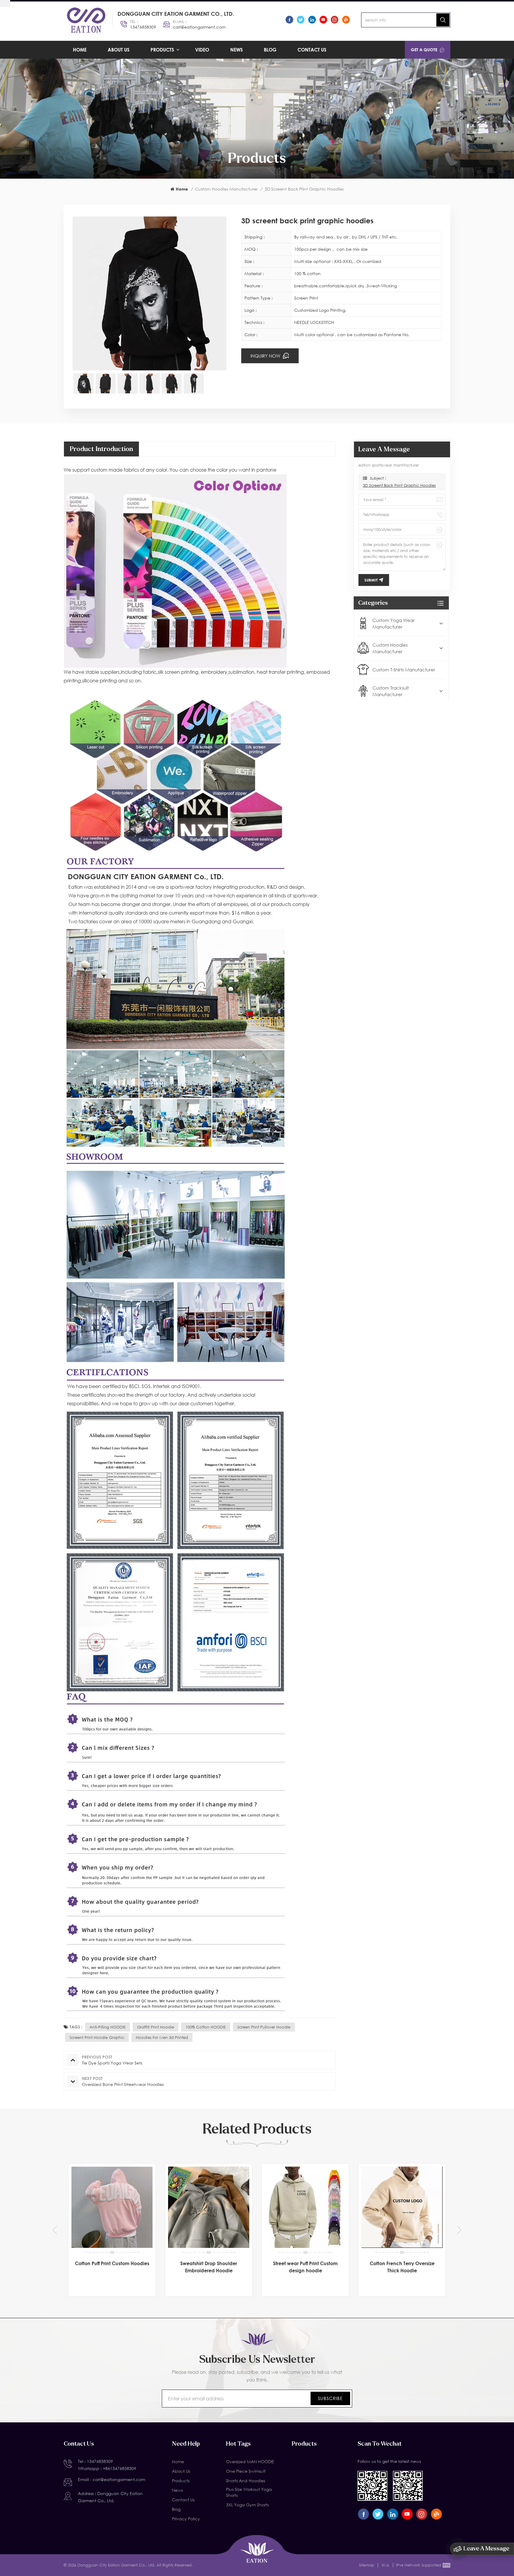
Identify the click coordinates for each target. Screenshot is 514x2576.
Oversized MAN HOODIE (250, 2462)
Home (80, 50)
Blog (270, 50)
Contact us (312, 50)
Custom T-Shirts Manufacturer (404, 670)
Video (202, 50)
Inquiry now (266, 356)
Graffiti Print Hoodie (156, 2027)
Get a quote (424, 50)
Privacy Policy (186, 2519)
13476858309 (143, 27)
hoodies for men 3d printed (162, 2037)
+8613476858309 (120, 2468)
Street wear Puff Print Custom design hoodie (112, 2267)
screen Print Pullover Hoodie (264, 2027)
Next (459, 2230)
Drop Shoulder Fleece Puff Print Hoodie (305, 2267)
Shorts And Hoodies (246, 2481)
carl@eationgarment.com (199, 27)
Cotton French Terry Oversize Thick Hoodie (209, 2267)
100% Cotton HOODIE (206, 2027)
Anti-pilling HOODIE (108, 2027)
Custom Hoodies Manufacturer (226, 189)
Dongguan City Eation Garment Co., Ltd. (176, 14)
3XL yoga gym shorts (247, 2505)
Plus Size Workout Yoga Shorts (249, 2492)
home (182, 189)
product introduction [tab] (101, 449)
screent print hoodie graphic (97, 2037)
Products (162, 50)
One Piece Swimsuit (246, 2471)
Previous (55, 2230)
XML (385, 2565)
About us (119, 50)
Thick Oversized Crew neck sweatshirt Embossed (402, 2267)
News (236, 50)
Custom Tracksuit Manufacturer (391, 691)
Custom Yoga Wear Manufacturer (394, 623)
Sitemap (367, 2565)
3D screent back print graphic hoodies (399, 485)
